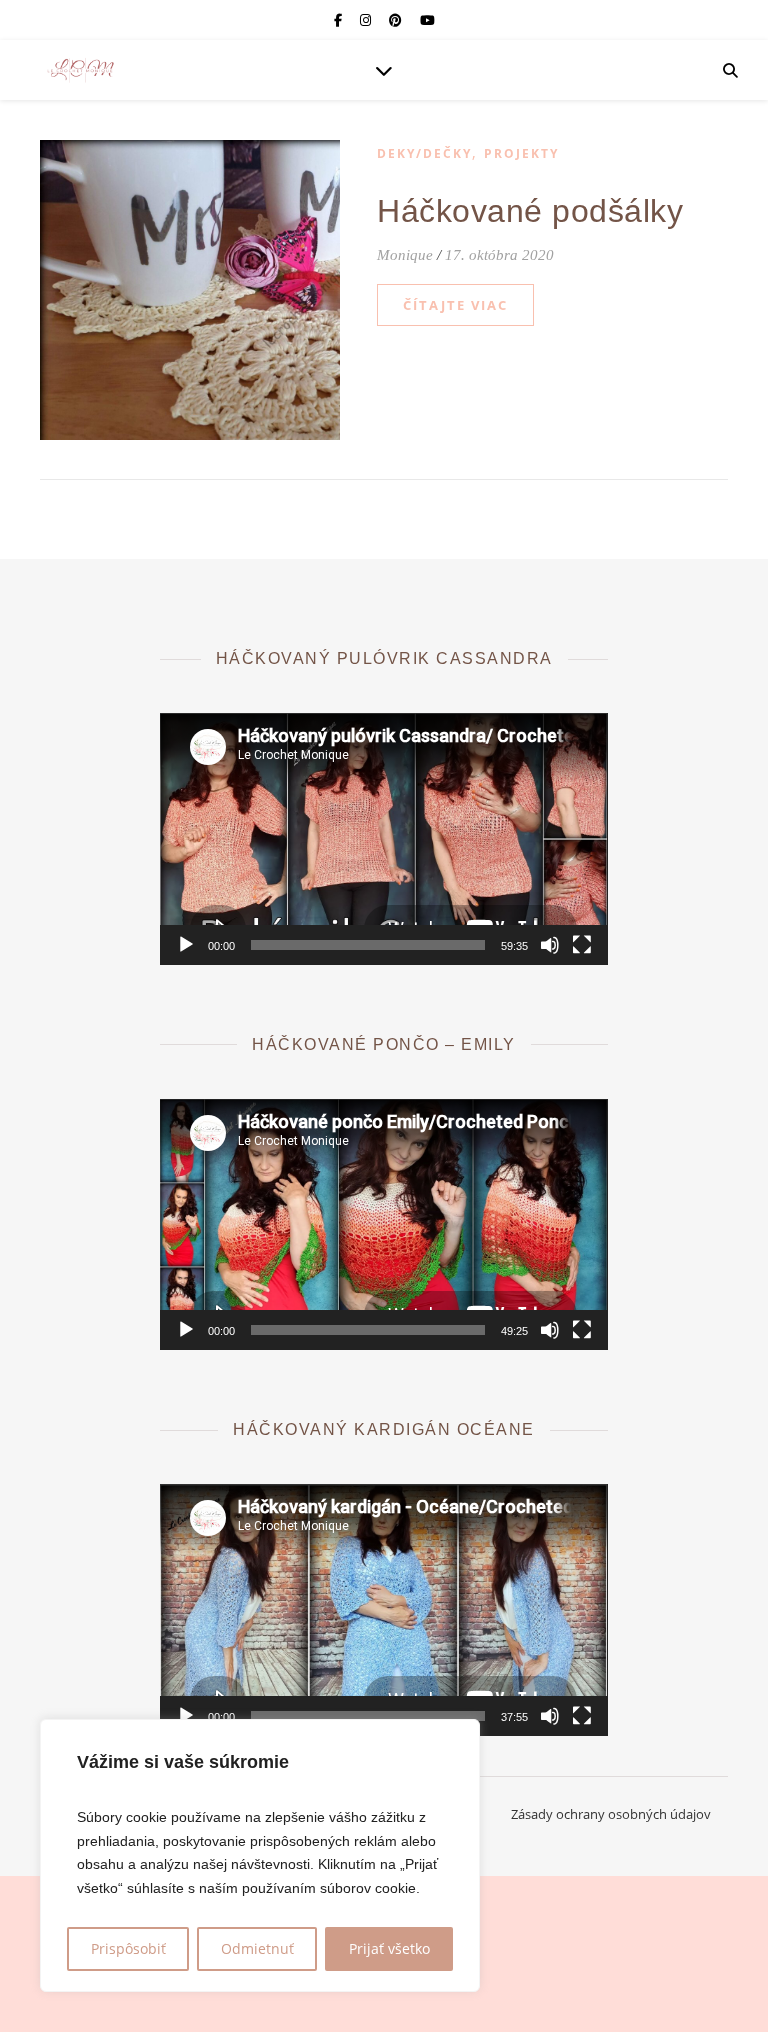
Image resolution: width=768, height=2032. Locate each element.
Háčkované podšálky (530, 211)
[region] (260, 1855)
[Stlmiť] (550, 945)
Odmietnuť (257, 1948)
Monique (405, 255)
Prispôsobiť (128, 1948)
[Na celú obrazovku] (582, 945)
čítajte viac (455, 305)
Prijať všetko (389, 1948)
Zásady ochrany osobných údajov (611, 1814)
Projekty (521, 153)
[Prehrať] (186, 945)
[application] (383, 839)
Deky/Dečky (424, 153)
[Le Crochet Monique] (80, 70)
